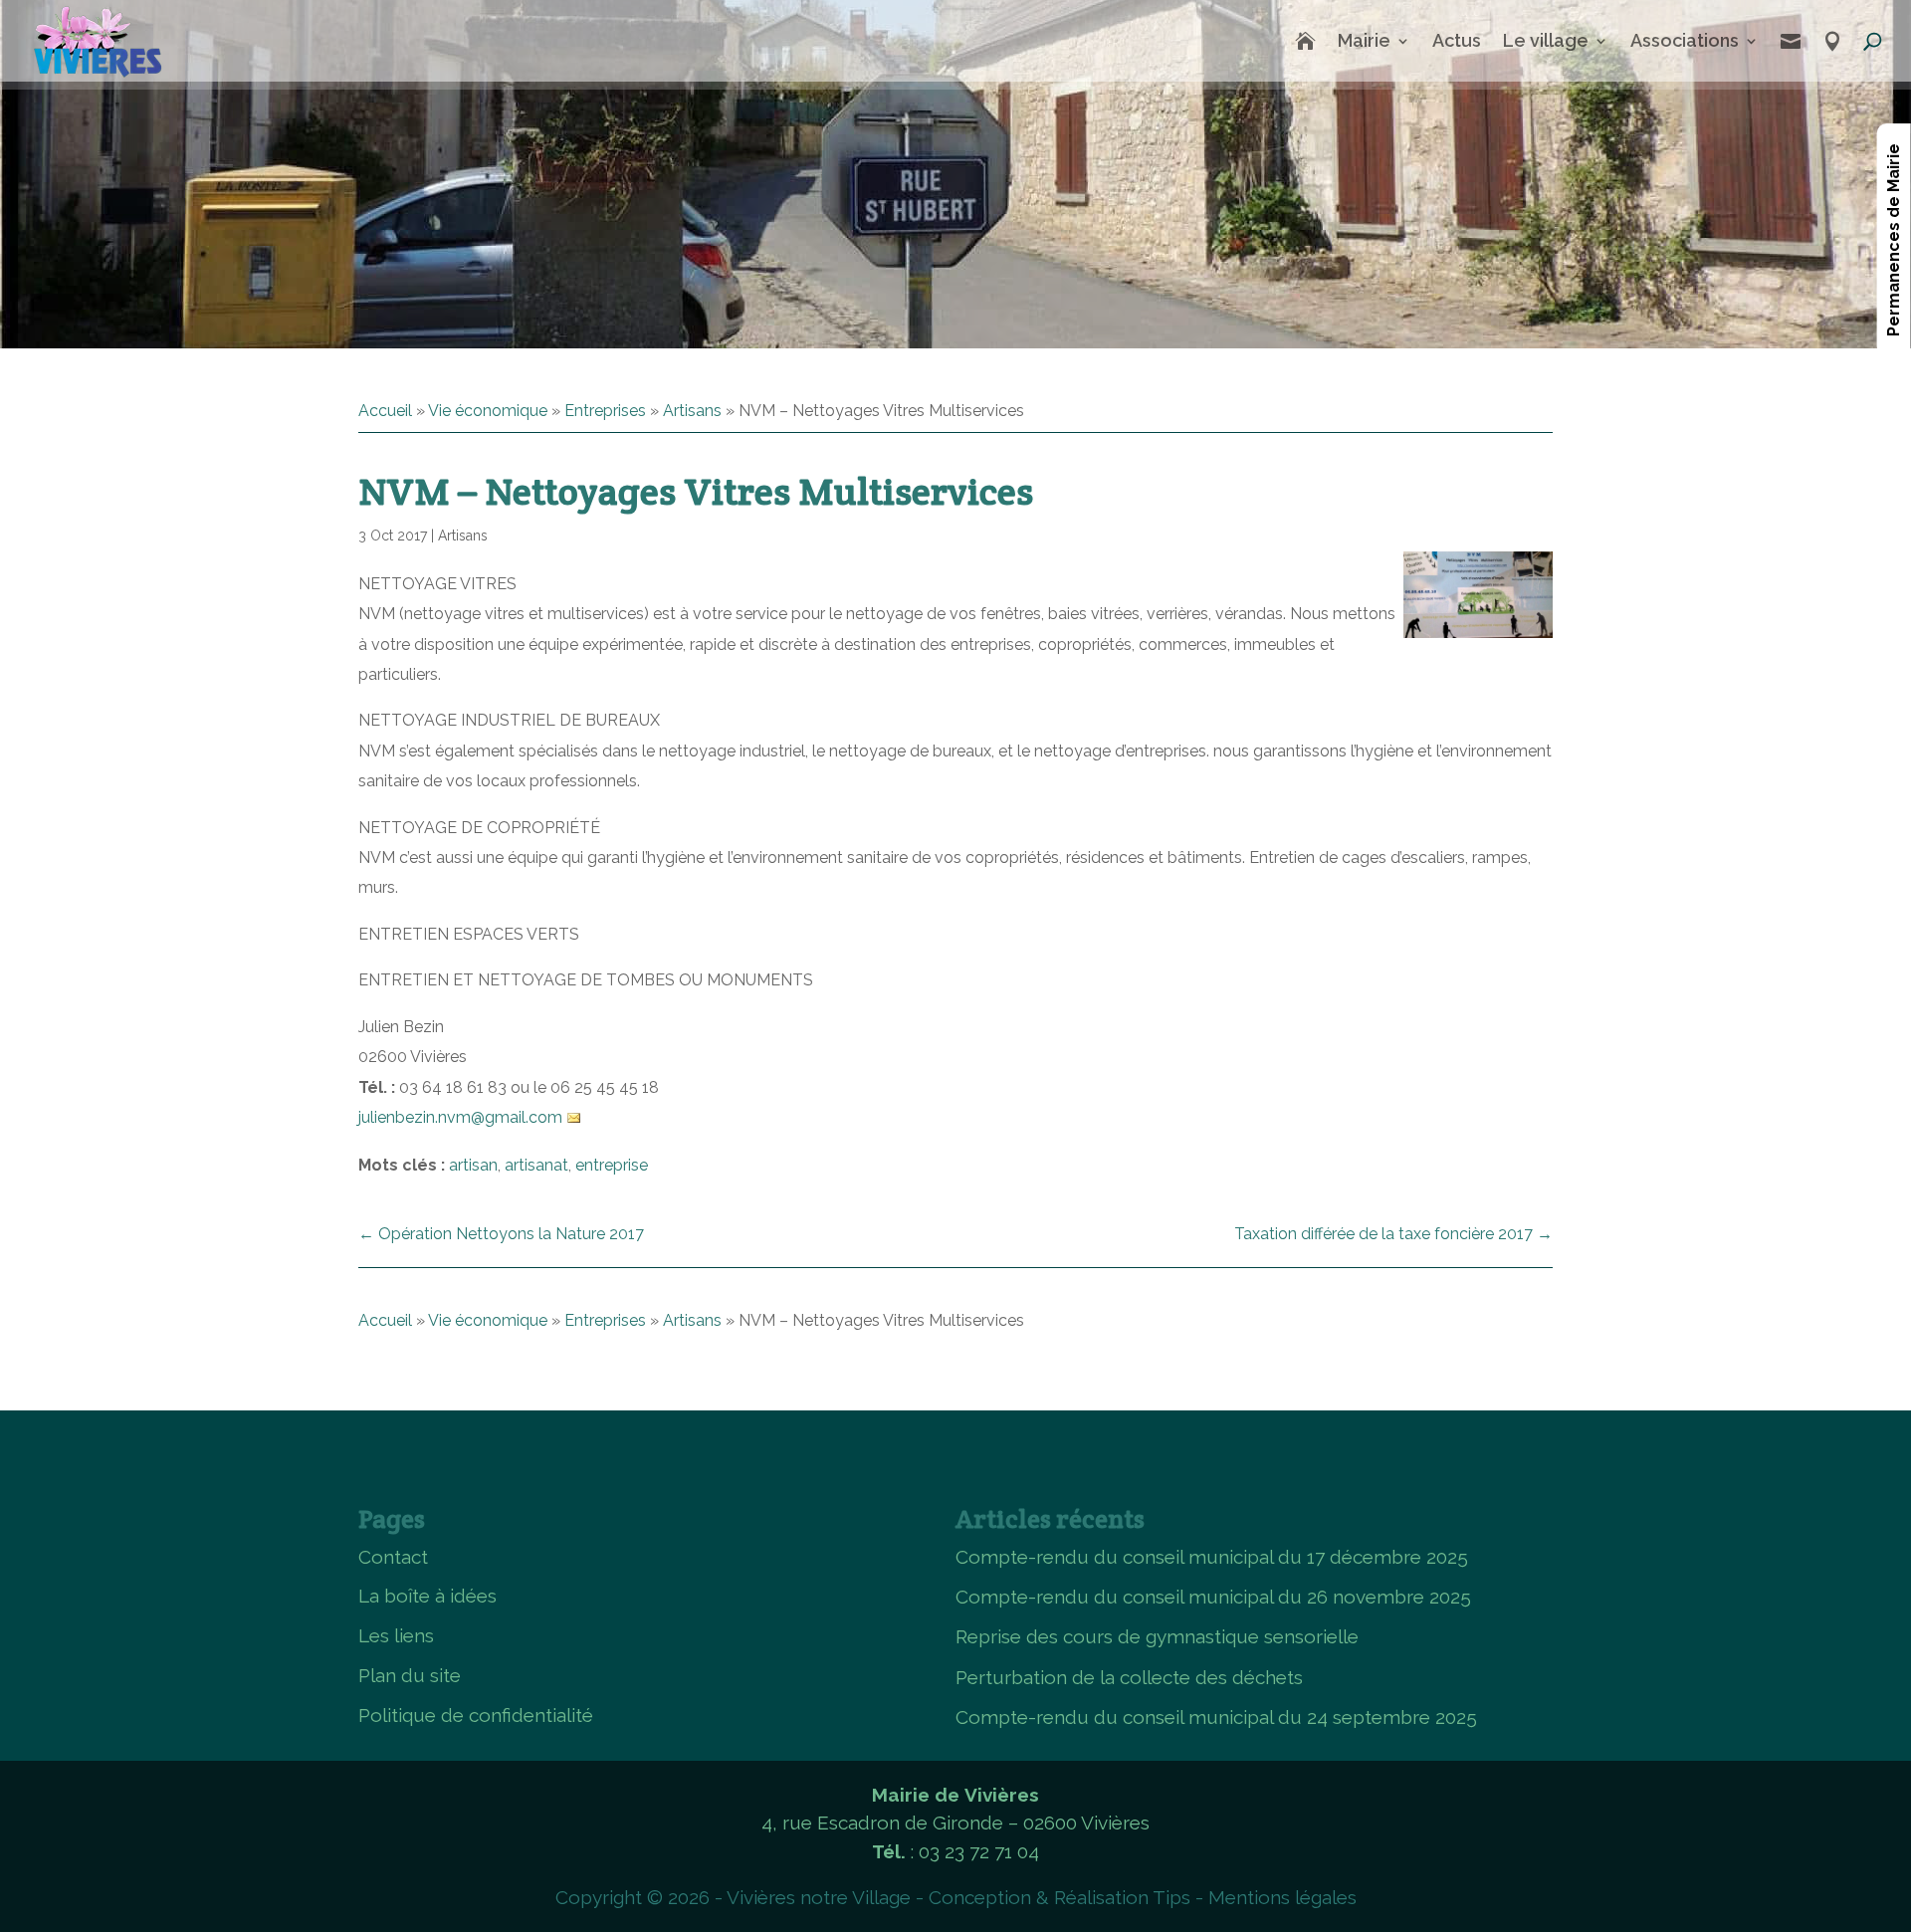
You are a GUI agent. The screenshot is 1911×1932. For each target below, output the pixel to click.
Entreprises (605, 411)
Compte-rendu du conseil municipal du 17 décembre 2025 (1212, 1557)
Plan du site (410, 1675)
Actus (1457, 40)
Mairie (1364, 40)
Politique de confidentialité (476, 1715)
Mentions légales (1282, 1897)
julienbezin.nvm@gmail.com (460, 1117)
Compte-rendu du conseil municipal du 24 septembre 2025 (1216, 1717)
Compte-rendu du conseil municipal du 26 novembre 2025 (1213, 1597)
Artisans (692, 411)
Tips (1171, 1897)
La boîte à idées (427, 1596)
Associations (1685, 40)
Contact (393, 1557)
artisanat (536, 1165)
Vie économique (488, 411)
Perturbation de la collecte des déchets (1129, 1677)
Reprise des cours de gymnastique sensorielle (1157, 1636)
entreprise (612, 1165)
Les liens (396, 1635)
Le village (1546, 40)
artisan (473, 1165)
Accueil (385, 411)
